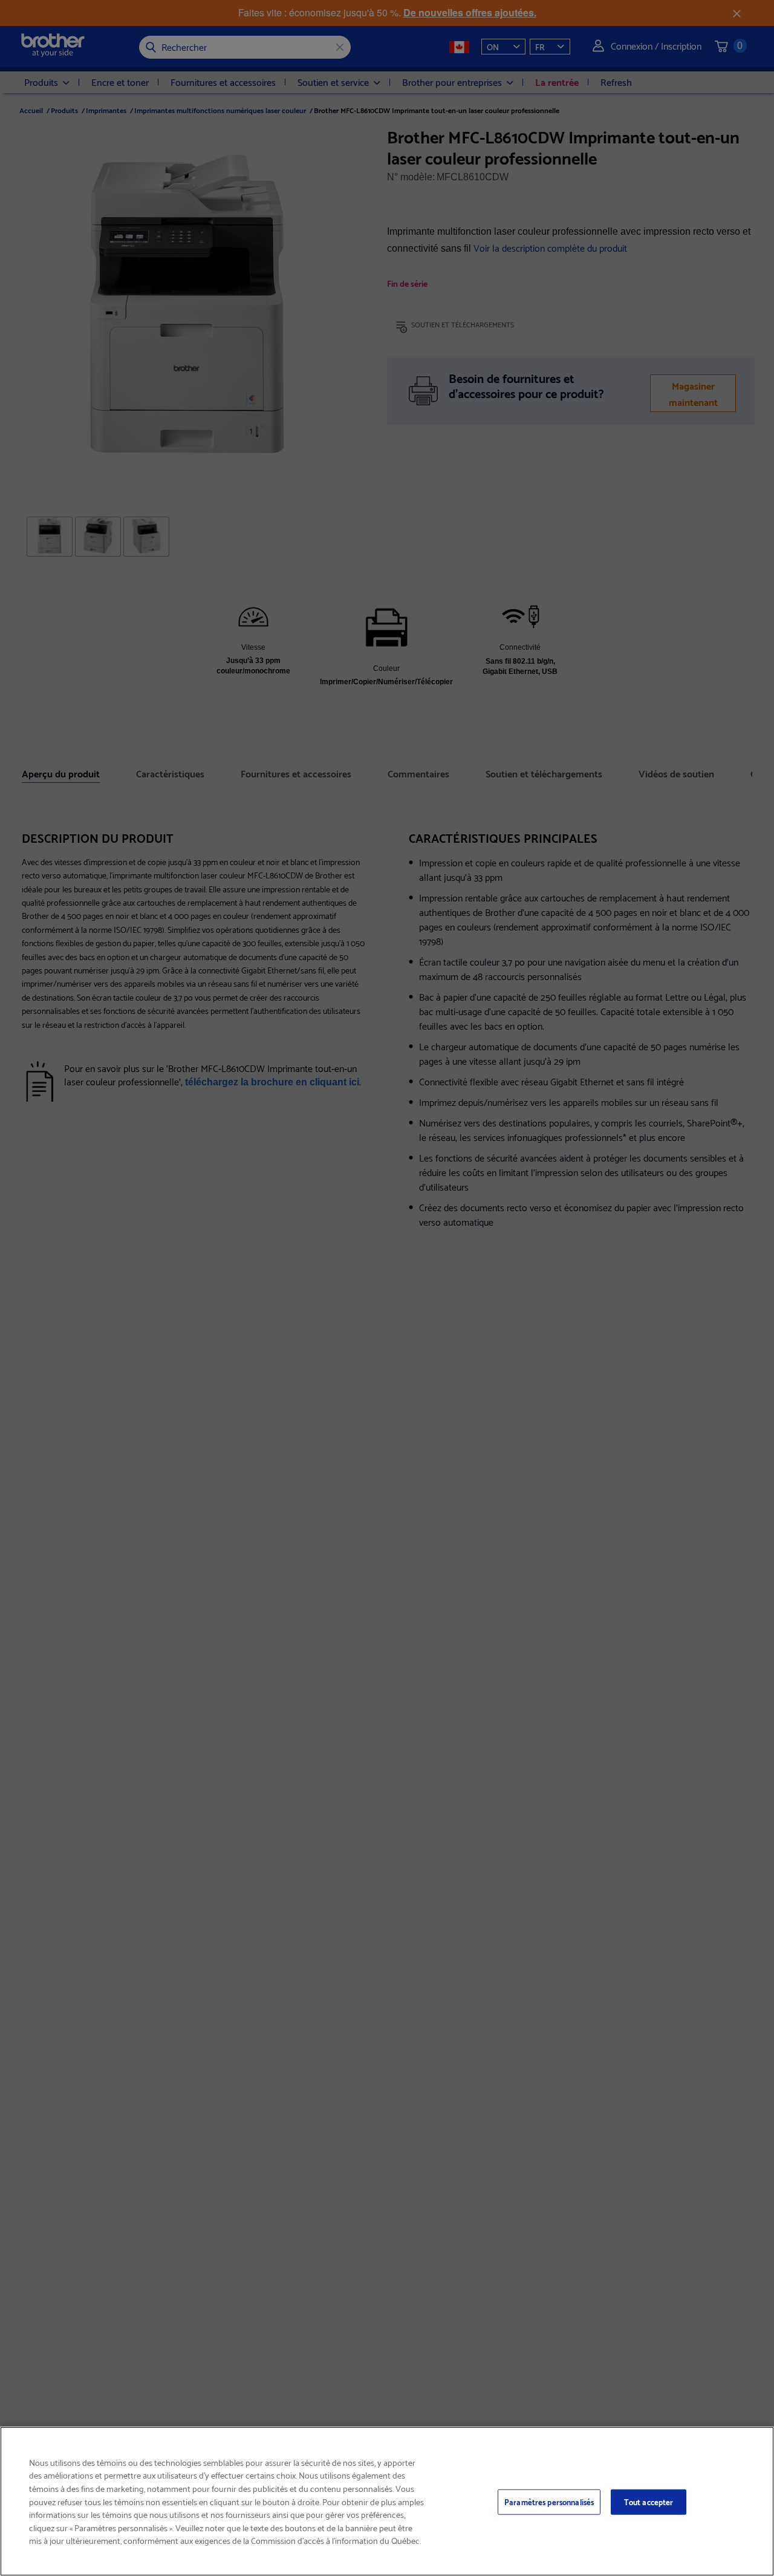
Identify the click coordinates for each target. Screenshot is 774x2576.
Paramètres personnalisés (549, 2502)
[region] (387, 2501)
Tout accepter (649, 2502)
